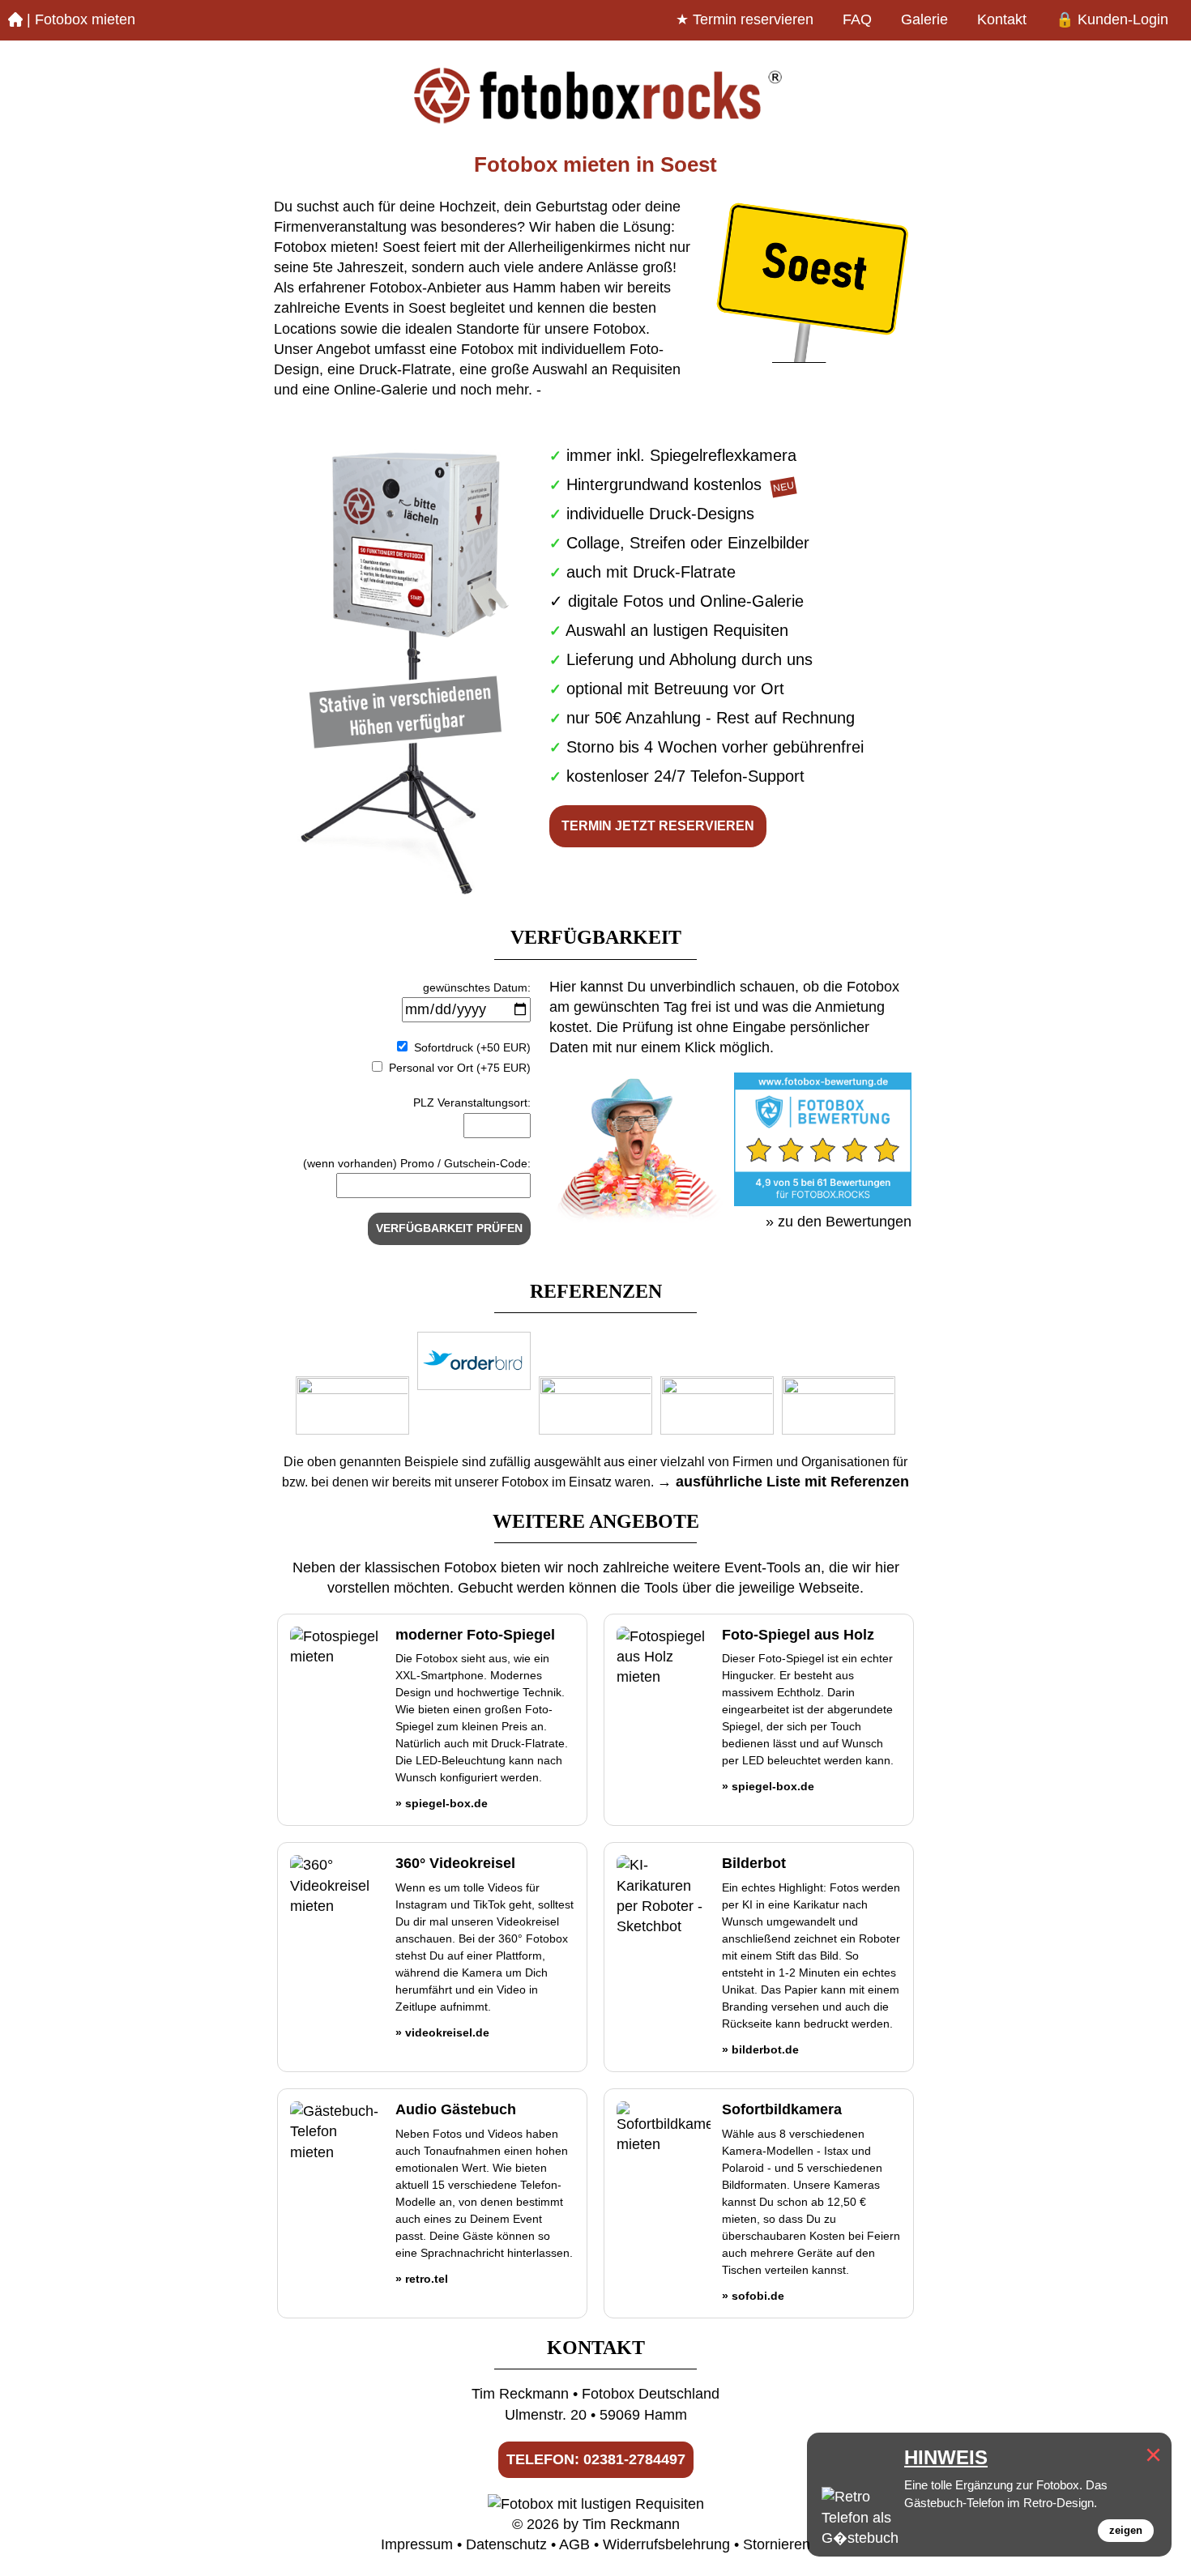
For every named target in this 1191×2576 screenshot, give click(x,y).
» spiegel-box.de (442, 1803)
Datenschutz (506, 2544)
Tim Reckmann (631, 2524)
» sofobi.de (753, 2296)
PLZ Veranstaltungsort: (472, 1102)
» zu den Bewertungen (839, 1222)
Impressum (417, 2544)
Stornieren (777, 2544)
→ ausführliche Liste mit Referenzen (783, 1482)
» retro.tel (422, 2279)
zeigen (1126, 2530)
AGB (574, 2544)
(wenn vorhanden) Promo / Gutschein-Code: (417, 1163)
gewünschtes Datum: (477, 987)
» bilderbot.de (760, 2049)
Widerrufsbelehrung (666, 2544)
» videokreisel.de (442, 2032)
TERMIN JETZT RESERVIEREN (658, 826)
